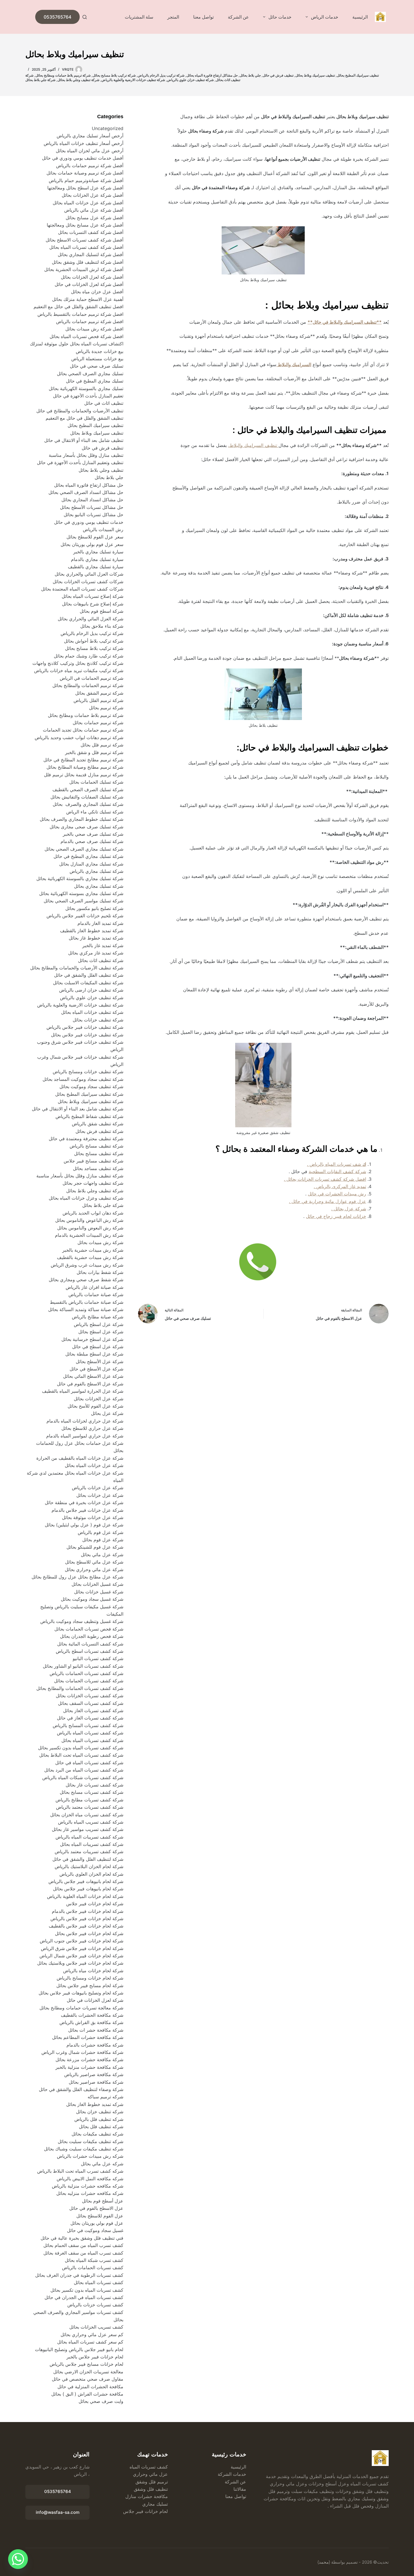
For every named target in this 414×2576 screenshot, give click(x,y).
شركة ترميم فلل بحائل (102, 745)
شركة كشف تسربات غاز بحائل (94, 1785)
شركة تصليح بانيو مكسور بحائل (94, 908)
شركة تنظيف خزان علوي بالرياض (190, 80)
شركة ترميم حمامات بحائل (98, 723)
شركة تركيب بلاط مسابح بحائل (114, 75)
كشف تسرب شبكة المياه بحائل (94, 2260)
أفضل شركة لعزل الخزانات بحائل (92, 277)
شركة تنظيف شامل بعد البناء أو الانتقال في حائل (78, 1109)
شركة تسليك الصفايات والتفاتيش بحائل (87, 797)
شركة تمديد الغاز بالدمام (100, 923)
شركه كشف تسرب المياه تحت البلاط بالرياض (80, 2171)
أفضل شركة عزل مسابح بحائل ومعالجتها (85, 225)
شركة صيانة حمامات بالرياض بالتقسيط (87, 1302)
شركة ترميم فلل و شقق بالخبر (94, 752)
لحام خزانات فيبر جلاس (145, 2511)
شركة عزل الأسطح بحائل (100, 1361)
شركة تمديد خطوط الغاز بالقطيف (92, 931)
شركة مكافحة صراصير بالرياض (94, 2074)
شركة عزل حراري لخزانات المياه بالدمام (85, 1421)
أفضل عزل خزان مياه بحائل (97, 292)
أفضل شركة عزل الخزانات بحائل (93, 195)
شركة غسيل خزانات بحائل (99, 1592)
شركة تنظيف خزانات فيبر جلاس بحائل (87, 1035)
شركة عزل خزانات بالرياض (98, 1488)
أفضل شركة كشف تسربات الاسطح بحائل (84, 240)
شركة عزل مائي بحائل (102, 1555)
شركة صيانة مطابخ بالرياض (98, 1317)
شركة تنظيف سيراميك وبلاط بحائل (91, 1101)
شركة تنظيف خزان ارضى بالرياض (91, 990)
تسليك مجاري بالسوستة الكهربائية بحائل (86, 388)
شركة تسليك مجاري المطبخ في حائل (88, 856)
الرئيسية (360, 17)
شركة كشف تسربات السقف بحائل (91, 1703)
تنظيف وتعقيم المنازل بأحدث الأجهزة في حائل (80, 462)
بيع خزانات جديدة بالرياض (100, 351)
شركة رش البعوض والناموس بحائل (90, 1228)
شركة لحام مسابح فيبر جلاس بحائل (90, 1985)
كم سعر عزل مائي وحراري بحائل (92, 2334)
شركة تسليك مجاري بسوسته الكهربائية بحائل (81, 893)
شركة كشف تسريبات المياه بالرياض (89, 1837)
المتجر (173, 17)
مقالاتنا (240, 2489)
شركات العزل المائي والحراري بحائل (89, 574)
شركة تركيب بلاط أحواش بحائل (94, 641)
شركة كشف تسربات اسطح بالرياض (90, 1651)
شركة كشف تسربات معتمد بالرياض (90, 1807)
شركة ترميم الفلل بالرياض (98, 700)
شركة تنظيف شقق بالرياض (98, 1124)
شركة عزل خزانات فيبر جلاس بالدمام (87, 1510)
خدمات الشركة (232, 2474)
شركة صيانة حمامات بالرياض (96, 1294)
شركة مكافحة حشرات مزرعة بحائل (89, 2060)
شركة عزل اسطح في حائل (98, 1347)
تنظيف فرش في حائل (278, 75)
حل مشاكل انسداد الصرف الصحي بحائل (86, 492)
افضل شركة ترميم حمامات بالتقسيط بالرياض (80, 314)
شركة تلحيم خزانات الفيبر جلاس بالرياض (85, 916)
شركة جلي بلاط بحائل (40, 80)
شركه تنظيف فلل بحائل (101, 2126)
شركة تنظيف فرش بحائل (99, 1131)
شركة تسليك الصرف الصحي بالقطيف (88, 790)
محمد (324, 2562)
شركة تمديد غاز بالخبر (103, 945)
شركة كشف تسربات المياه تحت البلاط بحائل (81, 1755)
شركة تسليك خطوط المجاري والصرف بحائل (82, 819)
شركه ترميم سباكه (105, 2097)
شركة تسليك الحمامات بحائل (96, 782)
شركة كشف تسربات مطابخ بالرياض (89, 1800)
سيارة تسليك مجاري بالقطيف (96, 567)
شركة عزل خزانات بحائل (100, 1495)
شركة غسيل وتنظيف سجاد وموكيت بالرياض (82, 1621)
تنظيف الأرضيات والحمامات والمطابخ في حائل (80, 411)
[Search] (85, 17)
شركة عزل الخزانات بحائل (99, 1399)
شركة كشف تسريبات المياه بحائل (92, 1844)
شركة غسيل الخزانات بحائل (97, 1584)
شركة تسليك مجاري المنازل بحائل (91, 864)
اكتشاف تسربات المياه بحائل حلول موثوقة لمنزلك (77, 344)
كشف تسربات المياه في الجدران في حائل (84, 2297)
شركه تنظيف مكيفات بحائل (97, 2134)
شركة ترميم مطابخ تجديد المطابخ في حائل (83, 760)
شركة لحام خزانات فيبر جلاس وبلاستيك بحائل (80, 1963)
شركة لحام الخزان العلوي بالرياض (91, 1874)
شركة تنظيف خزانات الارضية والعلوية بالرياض (133, 80)
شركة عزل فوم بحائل (103, 1540)
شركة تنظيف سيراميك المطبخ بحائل (89, 1094)
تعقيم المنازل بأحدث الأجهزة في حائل (88, 396)
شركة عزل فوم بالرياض (101, 1532)
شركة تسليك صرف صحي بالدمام (92, 841)
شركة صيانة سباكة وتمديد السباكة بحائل (86, 1309)
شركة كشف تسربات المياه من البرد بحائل (84, 1770)
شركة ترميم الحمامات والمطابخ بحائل (88, 685)
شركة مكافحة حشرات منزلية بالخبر (89, 2067)
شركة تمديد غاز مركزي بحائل (96, 953)
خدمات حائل (280, 17)
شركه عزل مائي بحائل (102, 2164)
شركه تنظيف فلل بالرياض (99, 2119)
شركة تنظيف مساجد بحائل (98, 1168)
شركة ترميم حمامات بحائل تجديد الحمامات (83, 730)
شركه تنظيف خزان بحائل (99, 2112)
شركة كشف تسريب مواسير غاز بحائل (88, 1829)
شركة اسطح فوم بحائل (102, 611)
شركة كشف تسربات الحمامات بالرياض (86, 1673)
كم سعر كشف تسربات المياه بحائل (90, 2342)
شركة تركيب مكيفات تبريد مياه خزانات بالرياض (79, 670)
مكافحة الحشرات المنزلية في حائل (90, 2387)
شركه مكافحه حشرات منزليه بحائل (90, 2193)
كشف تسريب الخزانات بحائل (96, 2327)
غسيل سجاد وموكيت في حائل (95, 2230)
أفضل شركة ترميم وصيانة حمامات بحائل (85, 173)
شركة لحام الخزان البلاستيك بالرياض (89, 1866)
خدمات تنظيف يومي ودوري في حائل (89, 522)
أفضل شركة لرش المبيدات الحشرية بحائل (84, 269)
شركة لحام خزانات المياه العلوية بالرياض (85, 1896)
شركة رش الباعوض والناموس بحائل (89, 1220)
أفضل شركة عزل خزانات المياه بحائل (88, 203)
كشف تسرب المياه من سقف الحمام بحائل (83, 2245)
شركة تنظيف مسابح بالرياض (96, 1146)
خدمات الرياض (325, 17)
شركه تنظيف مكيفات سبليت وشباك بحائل (83, 2149)
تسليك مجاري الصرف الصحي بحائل (90, 374)
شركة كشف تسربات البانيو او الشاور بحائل (83, 1666)
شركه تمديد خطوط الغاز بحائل (95, 2104)
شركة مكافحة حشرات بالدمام (95, 2045)
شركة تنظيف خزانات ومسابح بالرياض (88, 1072)
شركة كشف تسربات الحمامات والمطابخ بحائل (80, 1688)
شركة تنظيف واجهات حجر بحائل (93, 1183)
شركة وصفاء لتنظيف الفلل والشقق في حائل (81, 2089)
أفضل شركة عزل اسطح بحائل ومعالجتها (85, 188)
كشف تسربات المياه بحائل (99, 2282)
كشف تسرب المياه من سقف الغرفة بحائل (83, 2253)
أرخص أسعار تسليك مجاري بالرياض (90, 136)
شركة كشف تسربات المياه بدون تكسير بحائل (81, 1748)
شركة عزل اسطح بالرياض (98, 1324)
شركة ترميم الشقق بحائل (99, 693)
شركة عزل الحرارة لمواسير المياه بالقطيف (83, 1391)
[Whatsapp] (18, 2559)
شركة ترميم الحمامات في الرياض (92, 678)
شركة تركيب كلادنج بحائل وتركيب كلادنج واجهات (78, 663)
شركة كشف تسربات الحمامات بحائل (89, 1681)
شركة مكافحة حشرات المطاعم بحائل (88, 2037)
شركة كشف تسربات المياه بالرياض (90, 1733)
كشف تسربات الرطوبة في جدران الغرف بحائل (79, 2275)
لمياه (134, 2467)
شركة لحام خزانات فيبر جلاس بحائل (89, 1933)
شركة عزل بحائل (107, 1413)
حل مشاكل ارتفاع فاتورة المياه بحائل (212, 75)
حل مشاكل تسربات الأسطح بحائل (92, 507)
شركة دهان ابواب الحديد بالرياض (92, 1213)
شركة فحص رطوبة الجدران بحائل (92, 1636)
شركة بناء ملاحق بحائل (102, 626)
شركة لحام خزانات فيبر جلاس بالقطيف (86, 1926)
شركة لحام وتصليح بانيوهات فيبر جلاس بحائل (81, 1993)
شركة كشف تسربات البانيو (98, 1658)
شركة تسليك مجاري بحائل (99, 886)
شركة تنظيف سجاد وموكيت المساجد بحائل (83, 1079)
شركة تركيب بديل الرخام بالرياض (161, 75)
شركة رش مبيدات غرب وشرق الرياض (87, 1265)
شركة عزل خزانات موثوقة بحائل (93, 1517)
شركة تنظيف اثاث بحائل (101, 960)
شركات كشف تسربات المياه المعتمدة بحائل (82, 589)
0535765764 (57, 17)
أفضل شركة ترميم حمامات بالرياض (90, 166)
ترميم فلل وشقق (152, 2482)
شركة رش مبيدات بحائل (100, 1242)
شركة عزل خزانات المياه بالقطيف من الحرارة (80, 1458)
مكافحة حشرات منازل (147, 2496)
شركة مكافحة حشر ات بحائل (96, 2030)
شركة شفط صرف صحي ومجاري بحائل (86, 1280)
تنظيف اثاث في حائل (104, 403)
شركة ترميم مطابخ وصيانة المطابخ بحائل (85, 767)
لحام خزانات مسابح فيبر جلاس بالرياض (86, 2364)
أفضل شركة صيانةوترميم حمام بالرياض (86, 180)
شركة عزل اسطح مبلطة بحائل (94, 1354)
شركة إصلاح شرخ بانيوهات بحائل (93, 604)
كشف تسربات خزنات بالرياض (95, 2305)
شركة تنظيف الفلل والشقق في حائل (89, 975)
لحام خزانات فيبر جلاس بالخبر (95, 2357)
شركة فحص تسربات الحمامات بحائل (89, 1629)
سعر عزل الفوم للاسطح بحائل (95, 537)
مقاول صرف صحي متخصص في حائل (88, 2379)
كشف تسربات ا (153, 2467)
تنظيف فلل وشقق (151, 2489)
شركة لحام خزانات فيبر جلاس (95, 1904)
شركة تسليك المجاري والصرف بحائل (88, 804)
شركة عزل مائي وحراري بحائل (94, 1569)
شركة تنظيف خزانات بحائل (98, 1020)
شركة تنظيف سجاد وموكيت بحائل (91, 1086)
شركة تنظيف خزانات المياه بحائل (92, 1012)
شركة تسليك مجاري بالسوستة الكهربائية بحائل (80, 878)
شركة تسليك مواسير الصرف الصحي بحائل (84, 901)
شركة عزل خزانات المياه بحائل (94, 1465)
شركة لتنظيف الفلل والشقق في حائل (88, 1859)
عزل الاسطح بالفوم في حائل (96, 2208)
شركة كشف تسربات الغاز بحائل (93, 1710)
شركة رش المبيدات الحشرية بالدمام (89, 1235)
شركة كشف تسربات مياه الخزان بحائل (87, 1815)
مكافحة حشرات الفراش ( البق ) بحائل (87, 2394)
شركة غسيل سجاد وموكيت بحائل (92, 1599)
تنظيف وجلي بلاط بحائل (101, 470)
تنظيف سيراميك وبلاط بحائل (315, 75)
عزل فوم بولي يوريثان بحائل (97, 2223)
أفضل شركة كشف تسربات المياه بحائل (86, 247)
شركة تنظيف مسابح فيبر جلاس (94, 1161)
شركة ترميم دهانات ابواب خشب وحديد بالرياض (79, 737)
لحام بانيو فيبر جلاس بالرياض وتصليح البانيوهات (79, 2349)
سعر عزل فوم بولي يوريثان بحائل (92, 544)
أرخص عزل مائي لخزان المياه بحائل (90, 151)
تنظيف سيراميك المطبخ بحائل (358, 75)
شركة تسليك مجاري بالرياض (96, 871)
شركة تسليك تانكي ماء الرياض (95, 812)
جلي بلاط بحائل (250, 75)
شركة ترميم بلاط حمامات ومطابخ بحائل (63, 75)
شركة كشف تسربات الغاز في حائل (90, 1718)
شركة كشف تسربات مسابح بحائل (92, 1792)
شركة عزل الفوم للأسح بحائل (95, 1406)
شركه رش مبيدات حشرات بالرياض (90, 2156)
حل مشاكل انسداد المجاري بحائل (92, 500)
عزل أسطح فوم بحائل (103, 2201)
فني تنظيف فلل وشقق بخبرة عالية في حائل (82, 2238)
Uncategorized (108, 128)
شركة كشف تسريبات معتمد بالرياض (89, 1851)
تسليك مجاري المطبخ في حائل (95, 381)
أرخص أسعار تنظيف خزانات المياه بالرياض (84, 143)
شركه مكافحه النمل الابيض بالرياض (90, 2179)
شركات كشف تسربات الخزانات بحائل (88, 582)
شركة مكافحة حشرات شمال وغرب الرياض (82, 2052)
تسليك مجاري (155, 2504)
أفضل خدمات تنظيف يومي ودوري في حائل (83, 158)
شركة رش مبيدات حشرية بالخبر (93, 1250)
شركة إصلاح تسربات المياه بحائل (93, 596)
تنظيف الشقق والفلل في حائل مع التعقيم (84, 418)
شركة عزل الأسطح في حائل (96, 1369)
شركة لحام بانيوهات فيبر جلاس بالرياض (86, 1881)
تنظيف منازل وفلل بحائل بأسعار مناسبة (86, 455)
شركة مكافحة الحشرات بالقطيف (92, 2015)
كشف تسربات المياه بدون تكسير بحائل (87, 2290)
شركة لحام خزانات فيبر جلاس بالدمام (88, 1911)
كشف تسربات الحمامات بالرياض (93, 2268)
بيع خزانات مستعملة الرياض (97, 359)
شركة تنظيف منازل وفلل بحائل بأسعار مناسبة (80, 1176)
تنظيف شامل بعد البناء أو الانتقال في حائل (84, 440)
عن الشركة (238, 17)
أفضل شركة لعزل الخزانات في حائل (89, 284)
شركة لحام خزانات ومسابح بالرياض (90, 1978)
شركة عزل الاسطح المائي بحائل (93, 1376)
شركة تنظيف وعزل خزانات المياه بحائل (86, 1198)
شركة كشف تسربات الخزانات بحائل (90, 1696)
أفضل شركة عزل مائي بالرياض (94, 210)
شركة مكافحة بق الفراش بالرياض (91, 2022)
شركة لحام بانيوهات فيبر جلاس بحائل (88, 1889)
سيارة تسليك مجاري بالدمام (97, 559)
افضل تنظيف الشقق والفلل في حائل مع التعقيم (78, 307)
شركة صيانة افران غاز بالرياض (94, 1287)
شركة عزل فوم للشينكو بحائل (95, 1547)
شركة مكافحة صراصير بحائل (96, 2082)
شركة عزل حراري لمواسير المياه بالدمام (85, 1436)
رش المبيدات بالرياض (103, 529)
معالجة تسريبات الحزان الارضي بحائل (88, 2372)
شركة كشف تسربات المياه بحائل (92, 1740)
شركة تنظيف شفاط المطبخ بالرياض (89, 1116)
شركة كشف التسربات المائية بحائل (90, 1644)
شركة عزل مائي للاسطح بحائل (94, 1562)
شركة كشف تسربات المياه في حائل (89, 1763)
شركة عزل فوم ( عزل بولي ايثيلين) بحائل (84, 1525)
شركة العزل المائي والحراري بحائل (91, 619)
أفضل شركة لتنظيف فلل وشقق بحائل (88, 262)
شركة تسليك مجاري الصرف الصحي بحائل (84, 849)
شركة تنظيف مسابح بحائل (99, 1153)
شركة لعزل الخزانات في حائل (95, 2000)
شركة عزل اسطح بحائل (101, 1332)
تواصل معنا (203, 17)
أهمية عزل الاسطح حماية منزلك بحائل (88, 299)
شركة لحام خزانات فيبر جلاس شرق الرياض (82, 1948)
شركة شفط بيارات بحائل (100, 1272)
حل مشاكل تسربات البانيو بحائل (94, 515)
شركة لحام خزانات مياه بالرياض (93, 1971)
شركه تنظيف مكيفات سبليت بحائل (91, 2141)
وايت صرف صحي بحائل (101, 2401)
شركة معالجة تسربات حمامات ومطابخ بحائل (81, 2008)
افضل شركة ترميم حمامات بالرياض (90, 321)
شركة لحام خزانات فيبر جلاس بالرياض (87, 1918)
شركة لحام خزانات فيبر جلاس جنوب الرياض (81, 1941)
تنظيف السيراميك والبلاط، (253, 445)
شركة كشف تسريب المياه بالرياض (91, 1822)
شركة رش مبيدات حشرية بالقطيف (90, 1257)
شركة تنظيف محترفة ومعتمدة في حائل (86, 1139)
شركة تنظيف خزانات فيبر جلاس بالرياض (84, 1027)
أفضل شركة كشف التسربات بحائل (91, 232)
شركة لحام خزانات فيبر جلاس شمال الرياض (81, 1956)
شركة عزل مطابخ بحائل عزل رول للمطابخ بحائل (77, 1577)
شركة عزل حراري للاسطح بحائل (92, 1428)
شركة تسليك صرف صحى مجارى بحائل (86, 827)
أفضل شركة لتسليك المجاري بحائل (91, 254)
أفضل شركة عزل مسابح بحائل (94, 218)
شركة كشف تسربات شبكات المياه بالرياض (83, 1777)
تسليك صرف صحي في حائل (97, 366)
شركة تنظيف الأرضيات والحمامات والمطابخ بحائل (77, 968)
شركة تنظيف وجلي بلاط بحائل (78, 80)
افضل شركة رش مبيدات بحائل (94, 329)
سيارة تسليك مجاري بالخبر (98, 552)
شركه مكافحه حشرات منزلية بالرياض (88, 2186)
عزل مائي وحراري (150, 2474)
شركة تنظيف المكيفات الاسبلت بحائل (88, 983)
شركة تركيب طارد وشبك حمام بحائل (89, 656)
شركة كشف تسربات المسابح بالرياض (88, 1725)
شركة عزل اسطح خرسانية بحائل (92, 1339)
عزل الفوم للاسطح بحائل (100, 2216)
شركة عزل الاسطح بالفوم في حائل (90, 1384)
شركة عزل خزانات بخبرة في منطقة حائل (84, 1502)
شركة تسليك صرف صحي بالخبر (93, 834)
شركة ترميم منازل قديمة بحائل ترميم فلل (84, 775)
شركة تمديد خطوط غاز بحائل (96, 938)
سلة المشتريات (139, 17)
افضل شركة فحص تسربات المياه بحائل (86, 336)
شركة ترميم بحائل (105, 708)
